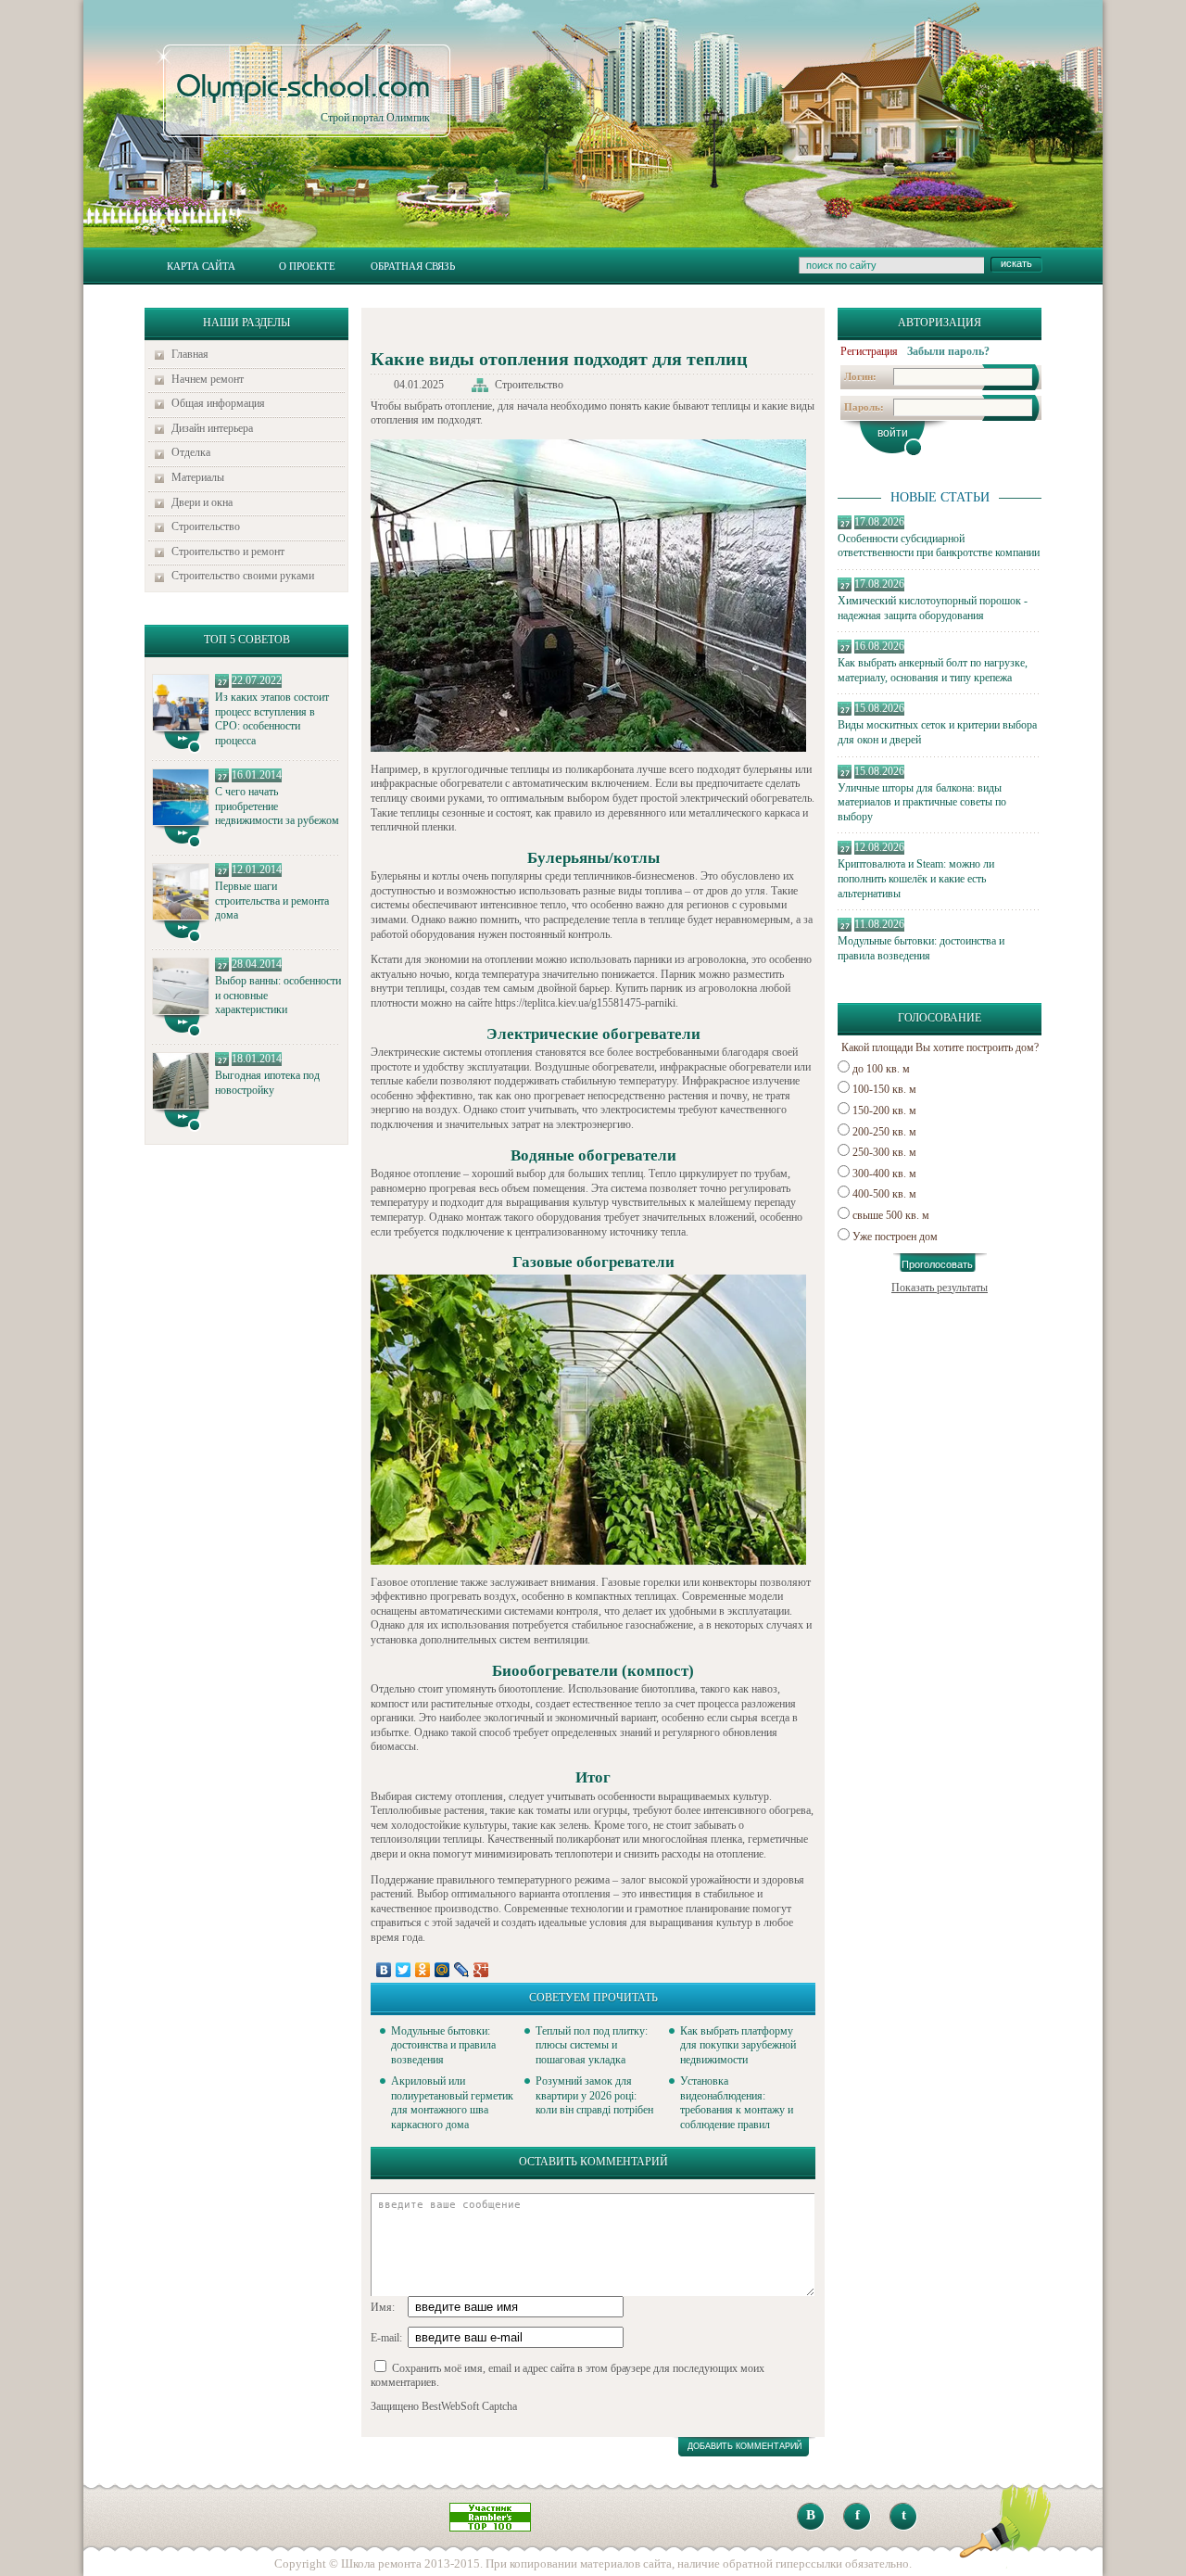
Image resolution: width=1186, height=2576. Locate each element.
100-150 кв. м (884, 1089)
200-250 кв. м (884, 1132)
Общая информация (218, 403)
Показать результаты (940, 1288)
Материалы (198, 477)
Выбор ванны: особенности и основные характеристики (278, 995)
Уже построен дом (895, 1237)
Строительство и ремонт (228, 552)
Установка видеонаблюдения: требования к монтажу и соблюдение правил (737, 2103)
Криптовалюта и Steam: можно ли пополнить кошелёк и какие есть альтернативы (916, 878)
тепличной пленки (412, 827)
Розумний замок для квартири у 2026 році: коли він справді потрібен (594, 2095)
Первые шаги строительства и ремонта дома (272, 901)
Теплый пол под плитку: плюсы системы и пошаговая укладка (592, 2045)
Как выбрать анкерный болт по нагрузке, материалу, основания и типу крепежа (933, 670)
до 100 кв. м (881, 1069)
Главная (190, 354)
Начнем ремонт (208, 379)
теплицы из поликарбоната (572, 769)
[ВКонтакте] (384, 1970)
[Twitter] (404, 1970)
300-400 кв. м (884, 1174)
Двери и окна (202, 502)
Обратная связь (413, 266)
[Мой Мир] (442, 1970)
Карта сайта (201, 266)
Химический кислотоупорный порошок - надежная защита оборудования (933, 608)
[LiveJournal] (462, 1970)
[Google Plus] (481, 1970)
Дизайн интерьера (212, 428)
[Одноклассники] (423, 1970)
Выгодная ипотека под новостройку (267, 1083)
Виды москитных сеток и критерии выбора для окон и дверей (937, 732)
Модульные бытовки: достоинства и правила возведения (921, 948)
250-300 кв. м (884, 1152)
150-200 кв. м (884, 1110)
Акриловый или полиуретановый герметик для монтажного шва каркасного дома (452, 2103)
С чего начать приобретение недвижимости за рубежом (277, 806)
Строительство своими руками (243, 576)
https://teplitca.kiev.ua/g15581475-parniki (585, 1003)
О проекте (307, 266)
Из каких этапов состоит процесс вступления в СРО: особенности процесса (272, 719)
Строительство (206, 527)
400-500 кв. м (884, 1194)
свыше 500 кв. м (891, 1215)
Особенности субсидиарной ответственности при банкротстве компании (939, 546)
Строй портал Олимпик (303, 98)
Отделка (191, 452)
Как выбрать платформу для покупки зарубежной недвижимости (738, 2045)
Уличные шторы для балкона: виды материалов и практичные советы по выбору (922, 802)
